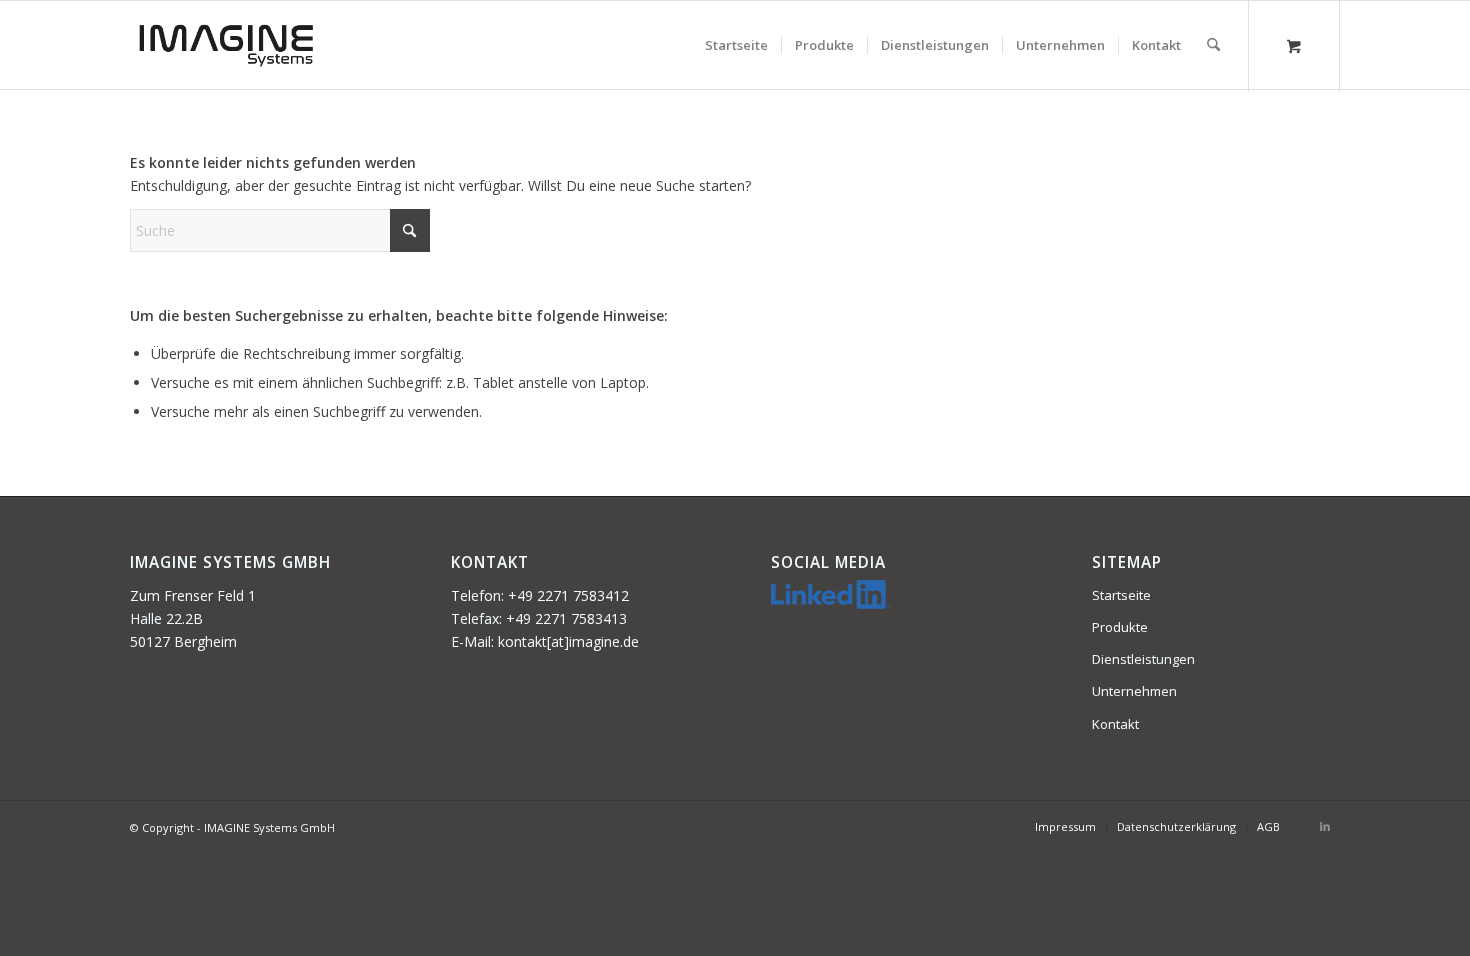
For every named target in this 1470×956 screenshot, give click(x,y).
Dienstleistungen (1143, 659)
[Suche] (1213, 45)
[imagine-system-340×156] (226, 45)
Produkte (1120, 627)
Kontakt (1115, 724)
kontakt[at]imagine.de (568, 641)
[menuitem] (736, 45)
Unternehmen (1134, 691)
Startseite (1121, 595)
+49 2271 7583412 (568, 595)
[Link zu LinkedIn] (1325, 826)
